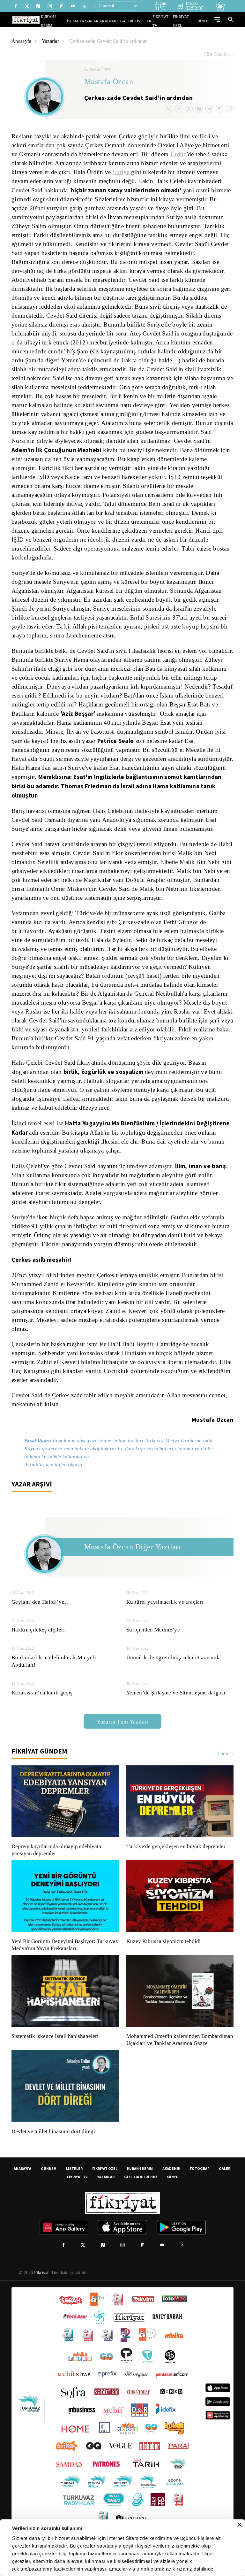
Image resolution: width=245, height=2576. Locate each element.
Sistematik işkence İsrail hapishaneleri (56, 2046)
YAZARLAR (101, 21)
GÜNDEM (49, 2185)
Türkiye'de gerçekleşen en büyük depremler (178, 1856)
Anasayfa (22, 41)
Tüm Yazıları (217, 54)
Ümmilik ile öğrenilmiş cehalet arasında (174, 1667)
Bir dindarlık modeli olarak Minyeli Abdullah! (53, 1671)
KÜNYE (172, 2193)
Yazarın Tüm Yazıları (122, 1731)
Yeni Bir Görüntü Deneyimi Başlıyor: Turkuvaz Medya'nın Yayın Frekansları (63, 1955)
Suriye (160, 172)
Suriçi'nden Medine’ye (154, 1639)
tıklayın (79, 1474)
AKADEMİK (118, 21)
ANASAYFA (22, 2185)
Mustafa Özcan (109, 82)
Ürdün (195, 154)
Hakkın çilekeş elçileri (38, 1639)
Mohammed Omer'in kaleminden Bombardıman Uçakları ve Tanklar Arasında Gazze (177, 2053)
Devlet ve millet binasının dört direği (54, 2148)
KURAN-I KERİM (140, 2185)
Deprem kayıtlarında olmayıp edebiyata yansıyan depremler (58, 1860)
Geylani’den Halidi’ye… (40, 1612)
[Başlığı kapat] (240, 2525)
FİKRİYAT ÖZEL (187, 21)
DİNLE (204, 21)
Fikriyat (41, 2289)
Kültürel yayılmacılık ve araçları (164, 1612)
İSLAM (87, 21)
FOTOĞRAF (200, 2185)
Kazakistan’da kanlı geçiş (42, 1702)
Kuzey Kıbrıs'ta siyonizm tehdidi (163, 1951)
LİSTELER (147, 21)
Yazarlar (52, 41)
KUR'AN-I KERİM (69, 21)
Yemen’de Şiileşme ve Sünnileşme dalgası (177, 1702)
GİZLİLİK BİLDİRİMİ (141, 2193)
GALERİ (133, 21)
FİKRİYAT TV (165, 21)
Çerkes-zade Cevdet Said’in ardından (112, 41)
